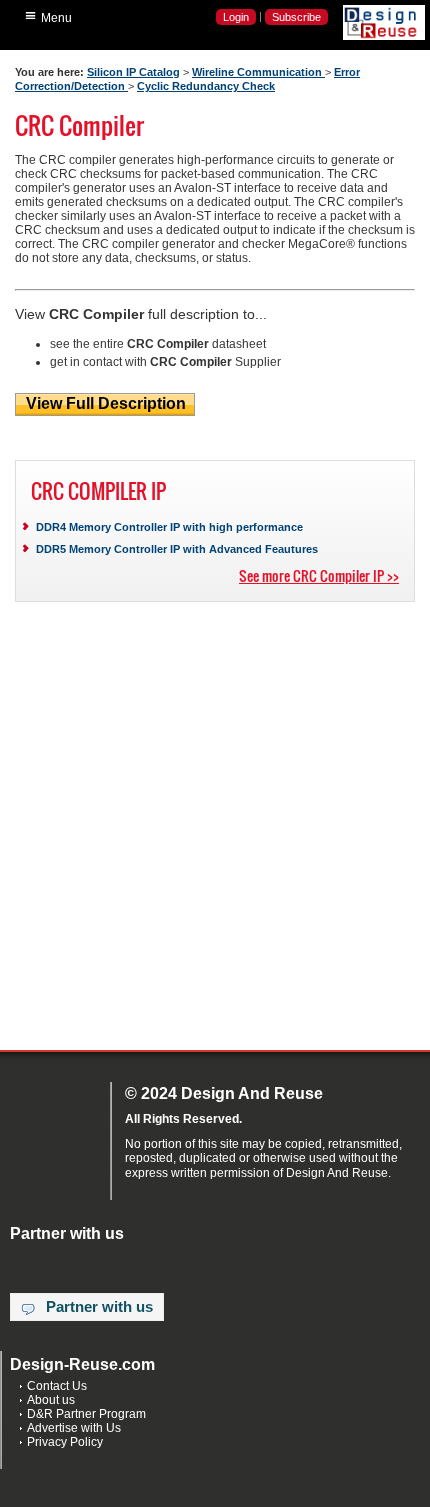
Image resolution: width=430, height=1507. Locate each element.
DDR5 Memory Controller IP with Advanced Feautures (177, 549)
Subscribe (296, 17)
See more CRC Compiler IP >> (319, 575)
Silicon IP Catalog (133, 72)
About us (51, 1400)
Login (236, 17)
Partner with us (99, 1307)
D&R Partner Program (86, 1414)
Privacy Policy (65, 1442)
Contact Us (57, 1386)
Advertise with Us (74, 1428)
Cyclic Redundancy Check (206, 86)
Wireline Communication (258, 72)
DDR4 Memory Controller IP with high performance (169, 527)
